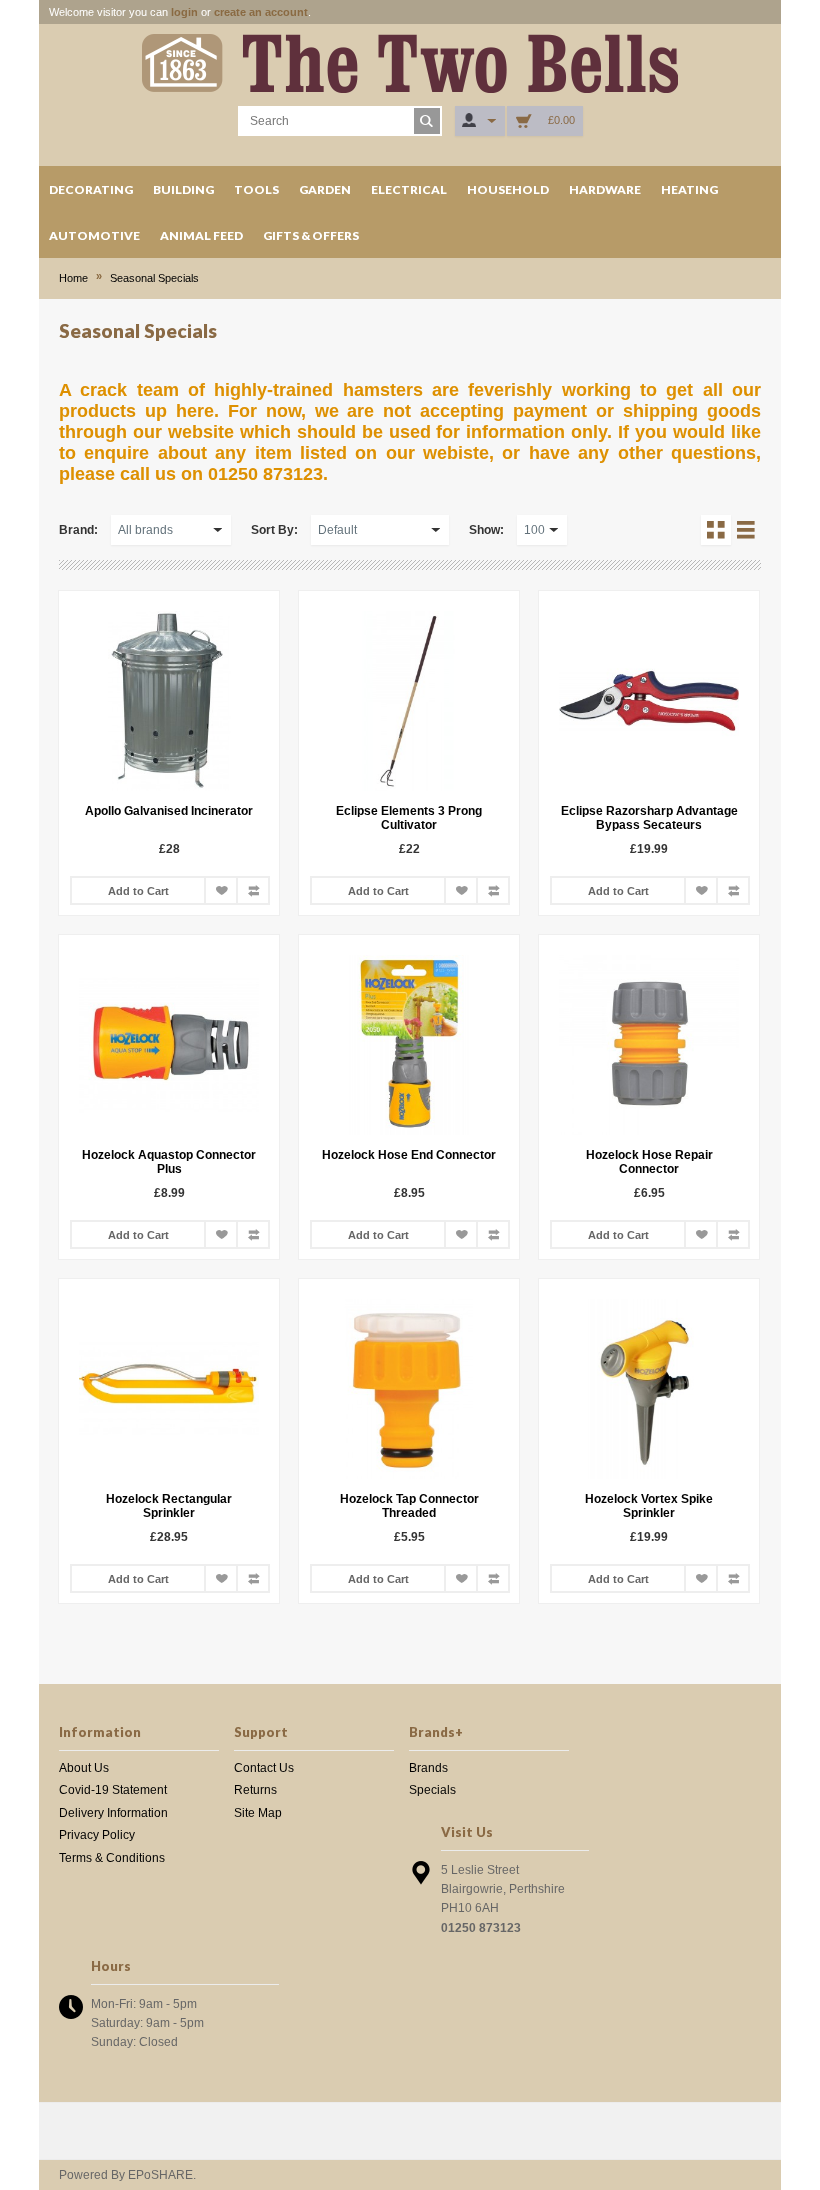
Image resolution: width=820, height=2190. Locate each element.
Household (508, 189)
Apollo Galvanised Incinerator (169, 811)
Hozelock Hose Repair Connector (649, 1162)
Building (183, 189)
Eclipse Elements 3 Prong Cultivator (409, 818)
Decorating (91, 189)
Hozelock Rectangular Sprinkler (169, 1506)
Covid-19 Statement (113, 1790)
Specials (432, 1790)
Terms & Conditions (112, 1858)
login (184, 12)
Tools (256, 189)
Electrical (409, 189)
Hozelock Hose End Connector (409, 1155)
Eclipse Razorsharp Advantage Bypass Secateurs (649, 818)
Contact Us (264, 1768)
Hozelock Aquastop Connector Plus (169, 1162)
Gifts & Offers (311, 235)
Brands (428, 1768)
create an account (261, 12)
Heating (689, 189)
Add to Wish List (221, 890)
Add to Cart (138, 891)
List (746, 530)
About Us (84, 1768)
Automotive (94, 235)
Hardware (605, 189)
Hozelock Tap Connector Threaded (409, 1506)
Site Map (258, 1813)
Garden (325, 189)
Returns (255, 1790)
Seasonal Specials (154, 278)
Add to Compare (253, 890)
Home (73, 278)
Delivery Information (113, 1813)
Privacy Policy (97, 1835)
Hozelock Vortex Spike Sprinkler (649, 1506)
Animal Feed (201, 235)
